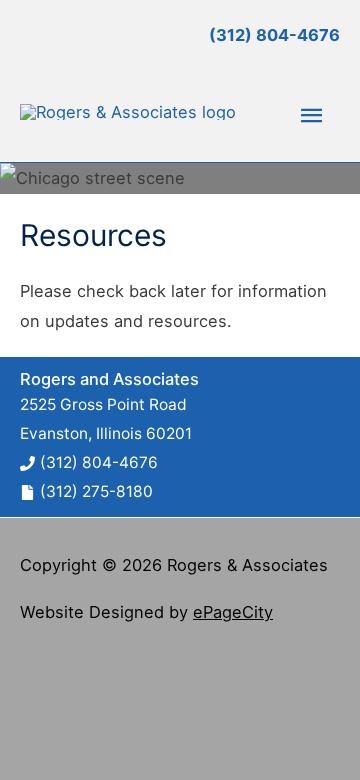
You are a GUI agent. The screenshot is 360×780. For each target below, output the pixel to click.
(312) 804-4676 (99, 462)
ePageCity (233, 612)
